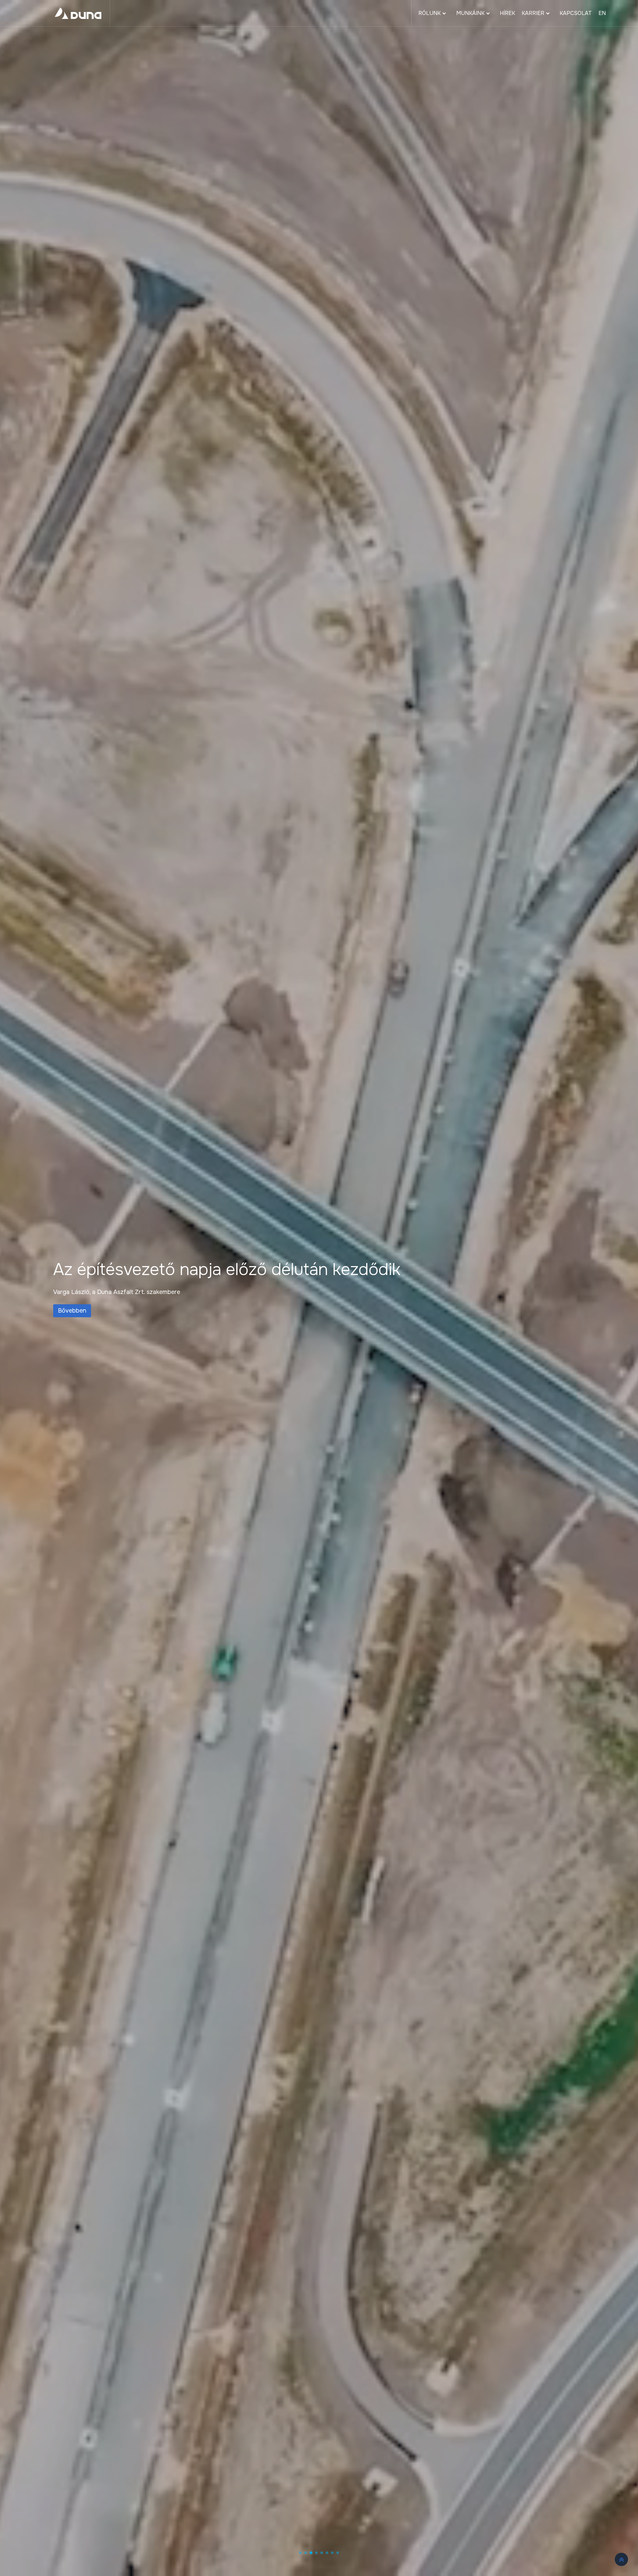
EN (602, 13)
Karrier (533, 13)
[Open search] (622, 13)
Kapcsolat (576, 13)
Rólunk (429, 13)
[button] (300, 2553)
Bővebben (72, 1311)
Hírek (507, 13)
